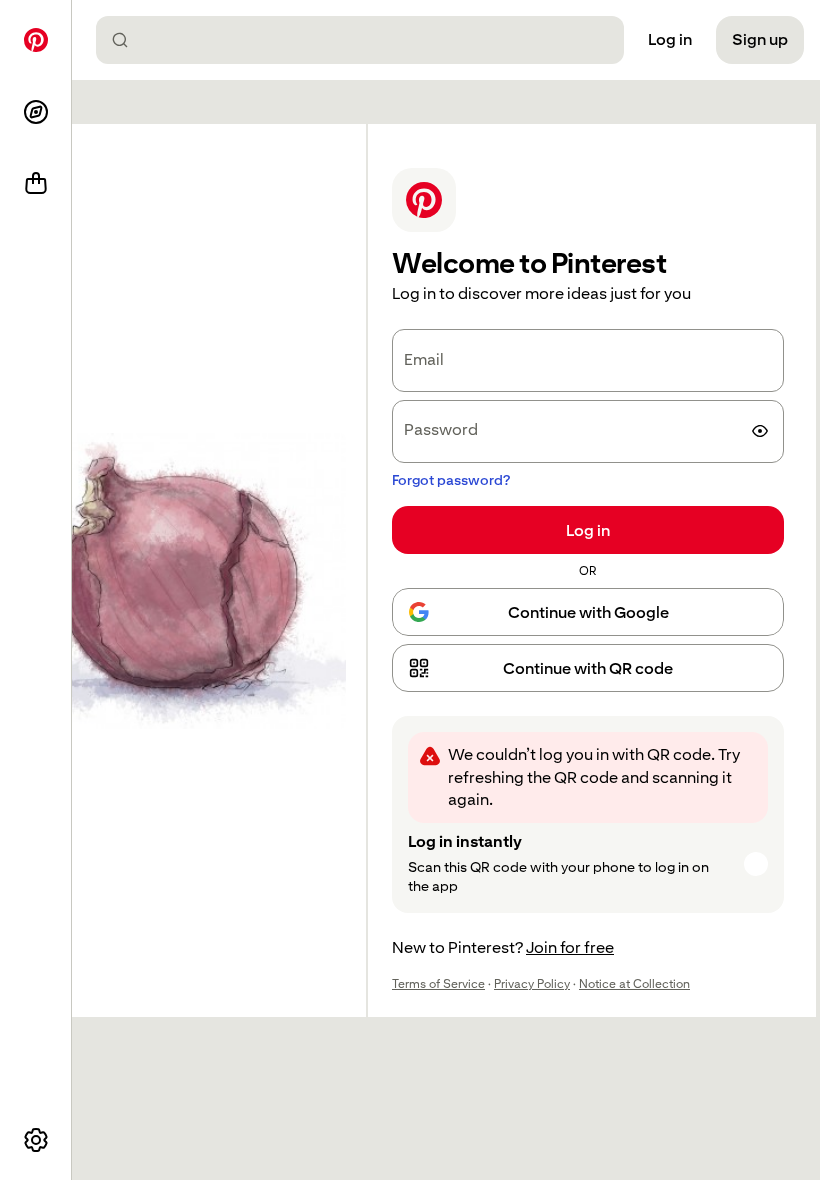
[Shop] (36, 184)
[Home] (36, 40)
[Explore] (36, 112)
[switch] (760, 431)
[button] (588, 668)
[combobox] (368, 40)
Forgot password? (451, 480)
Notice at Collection (634, 984)
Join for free (570, 947)
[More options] (36, 1140)
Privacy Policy (532, 984)
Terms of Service (438, 984)
